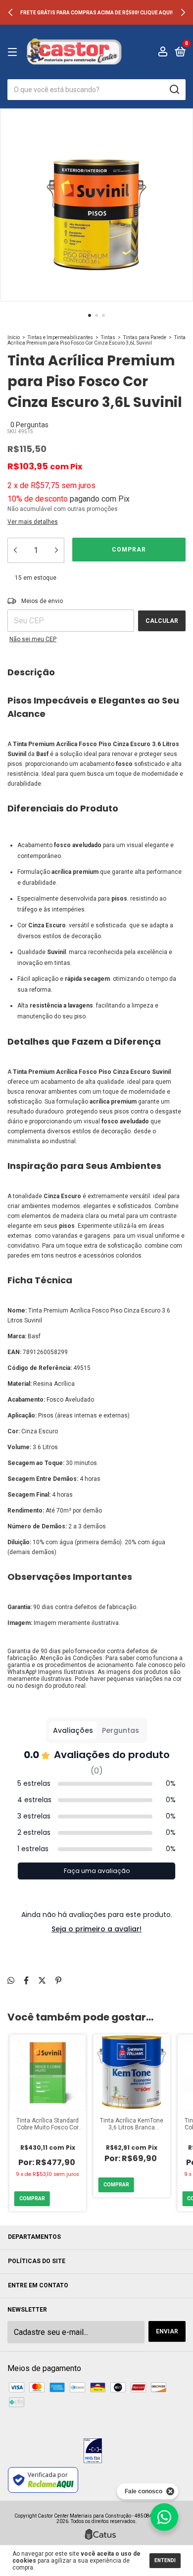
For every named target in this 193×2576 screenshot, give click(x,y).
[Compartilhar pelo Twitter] (42, 1981)
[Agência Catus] (100, 2534)
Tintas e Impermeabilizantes (60, 337)
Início (14, 337)
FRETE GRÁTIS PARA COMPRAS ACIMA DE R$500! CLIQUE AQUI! (96, 13)
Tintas (108, 337)
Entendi (165, 2560)
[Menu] (14, 52)
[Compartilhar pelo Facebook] (26, 1981)
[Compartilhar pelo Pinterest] (58, 1981)
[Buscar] (174, 90)
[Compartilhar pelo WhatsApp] (11, 1981)
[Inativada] (93, 2452)
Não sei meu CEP (33, 639)
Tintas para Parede (145, 337)
